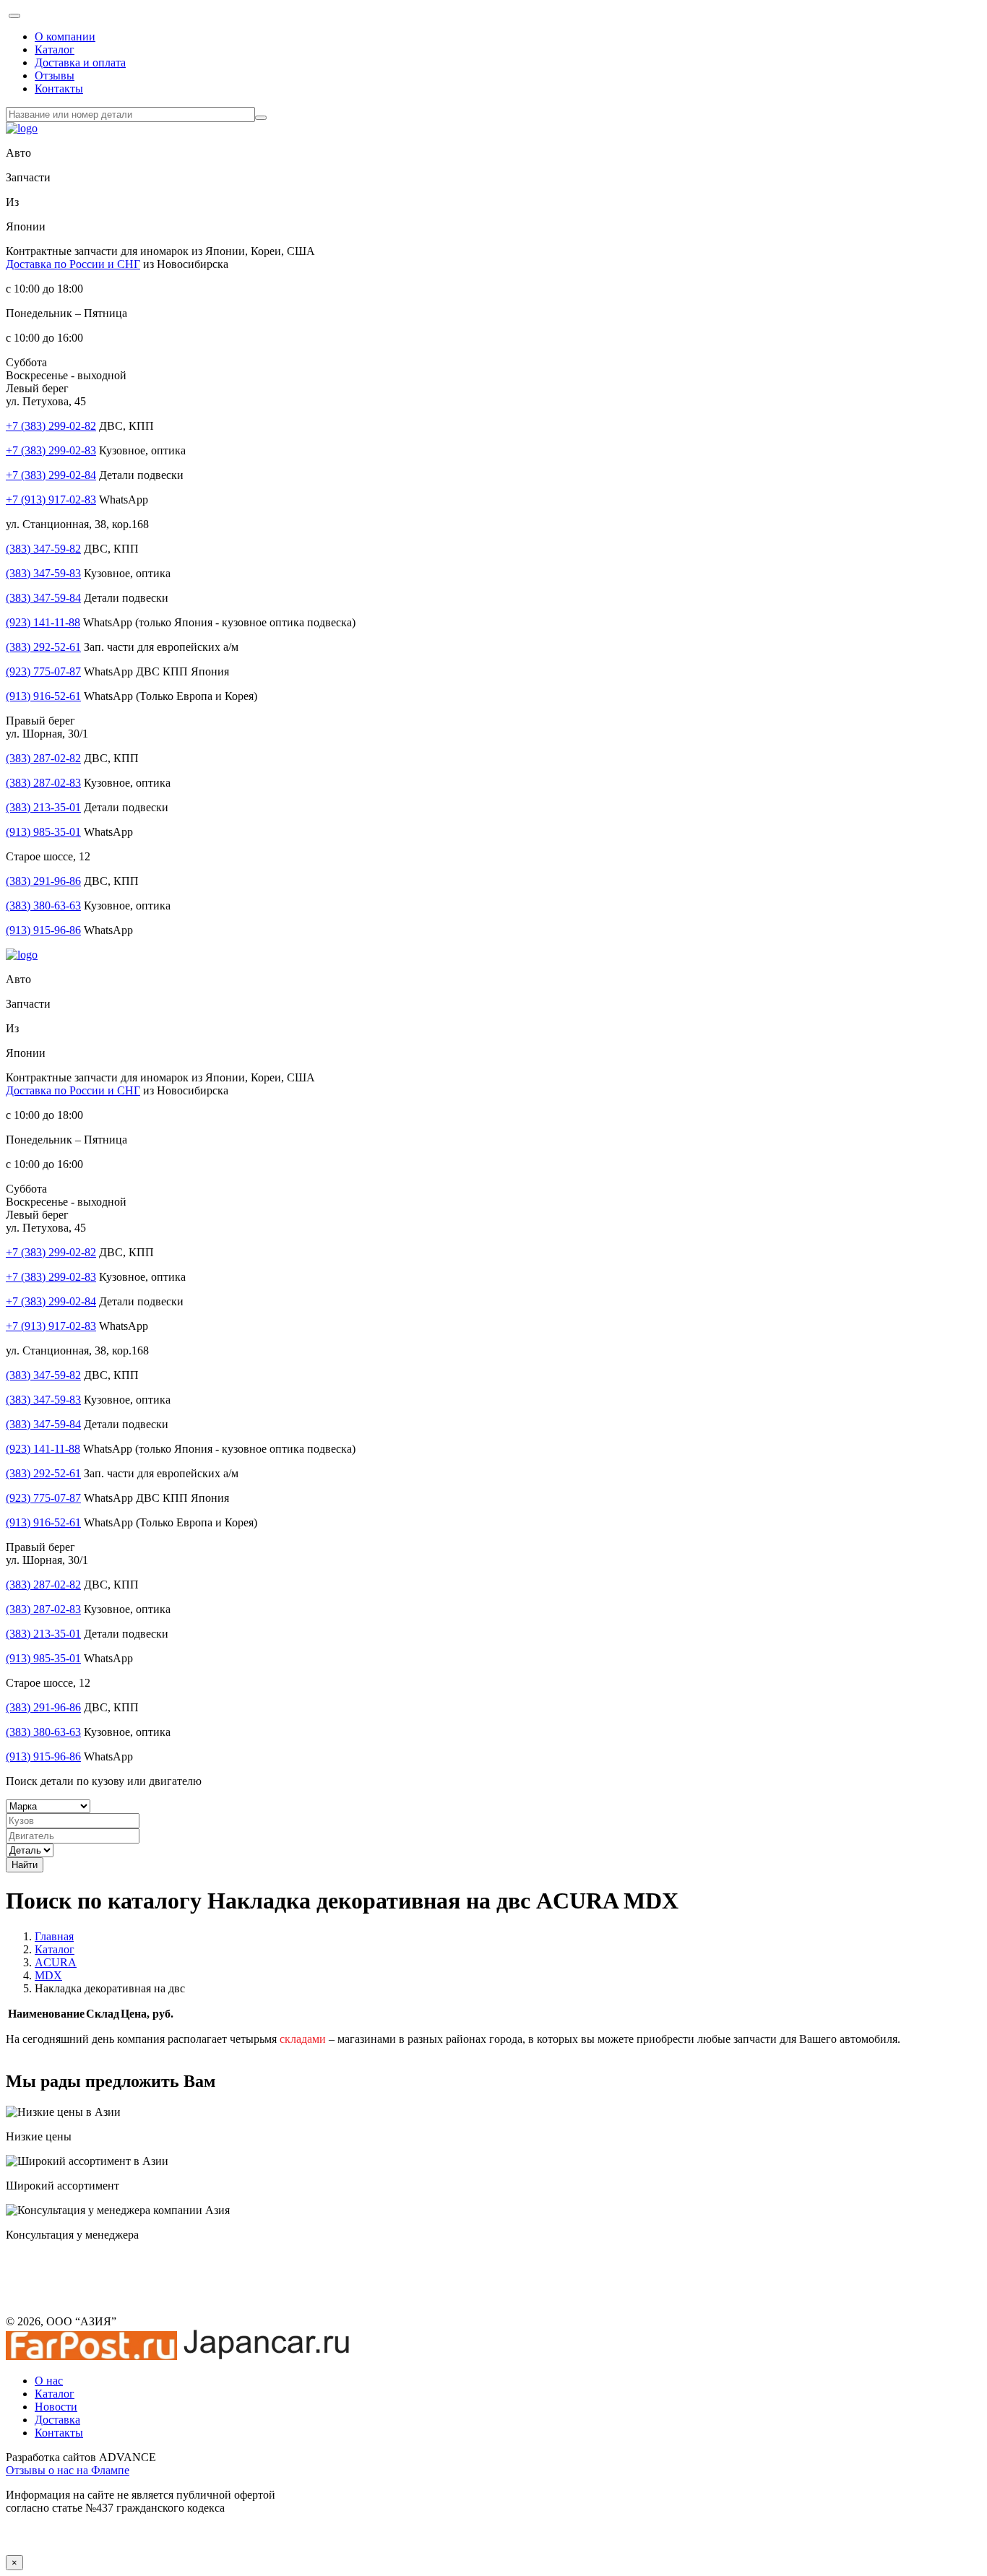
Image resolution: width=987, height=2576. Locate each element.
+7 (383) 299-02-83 (51, 450)
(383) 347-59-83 (43, 573)
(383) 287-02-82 (43, 758)
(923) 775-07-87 (43, 671)
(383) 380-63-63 (43, 906)
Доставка (57, 2420)
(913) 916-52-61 (43, 696)
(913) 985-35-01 (43, 832)
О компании (65, 36)
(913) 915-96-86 (43, 930)
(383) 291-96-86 (43, 881)
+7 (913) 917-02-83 (51, 500)
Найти (25, 1865)
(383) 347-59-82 (43, 549)
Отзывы (55, 75)
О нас (49, 2381)
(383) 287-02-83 (43, 783)
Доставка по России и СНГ (73, 264)
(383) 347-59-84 (43, 598)
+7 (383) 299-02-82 (51, 426)
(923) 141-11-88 (43, 622)
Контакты (59, 88)
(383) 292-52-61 (43, 647)
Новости (56, 2407)
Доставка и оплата (80, 62)
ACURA (56, 1962)
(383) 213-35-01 (43, 807)
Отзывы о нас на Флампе (68, 2470)
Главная (54, 1936)
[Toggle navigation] (14, 16)
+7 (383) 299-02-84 (51, 475)
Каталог (55, 49)
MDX (48, 1975)
